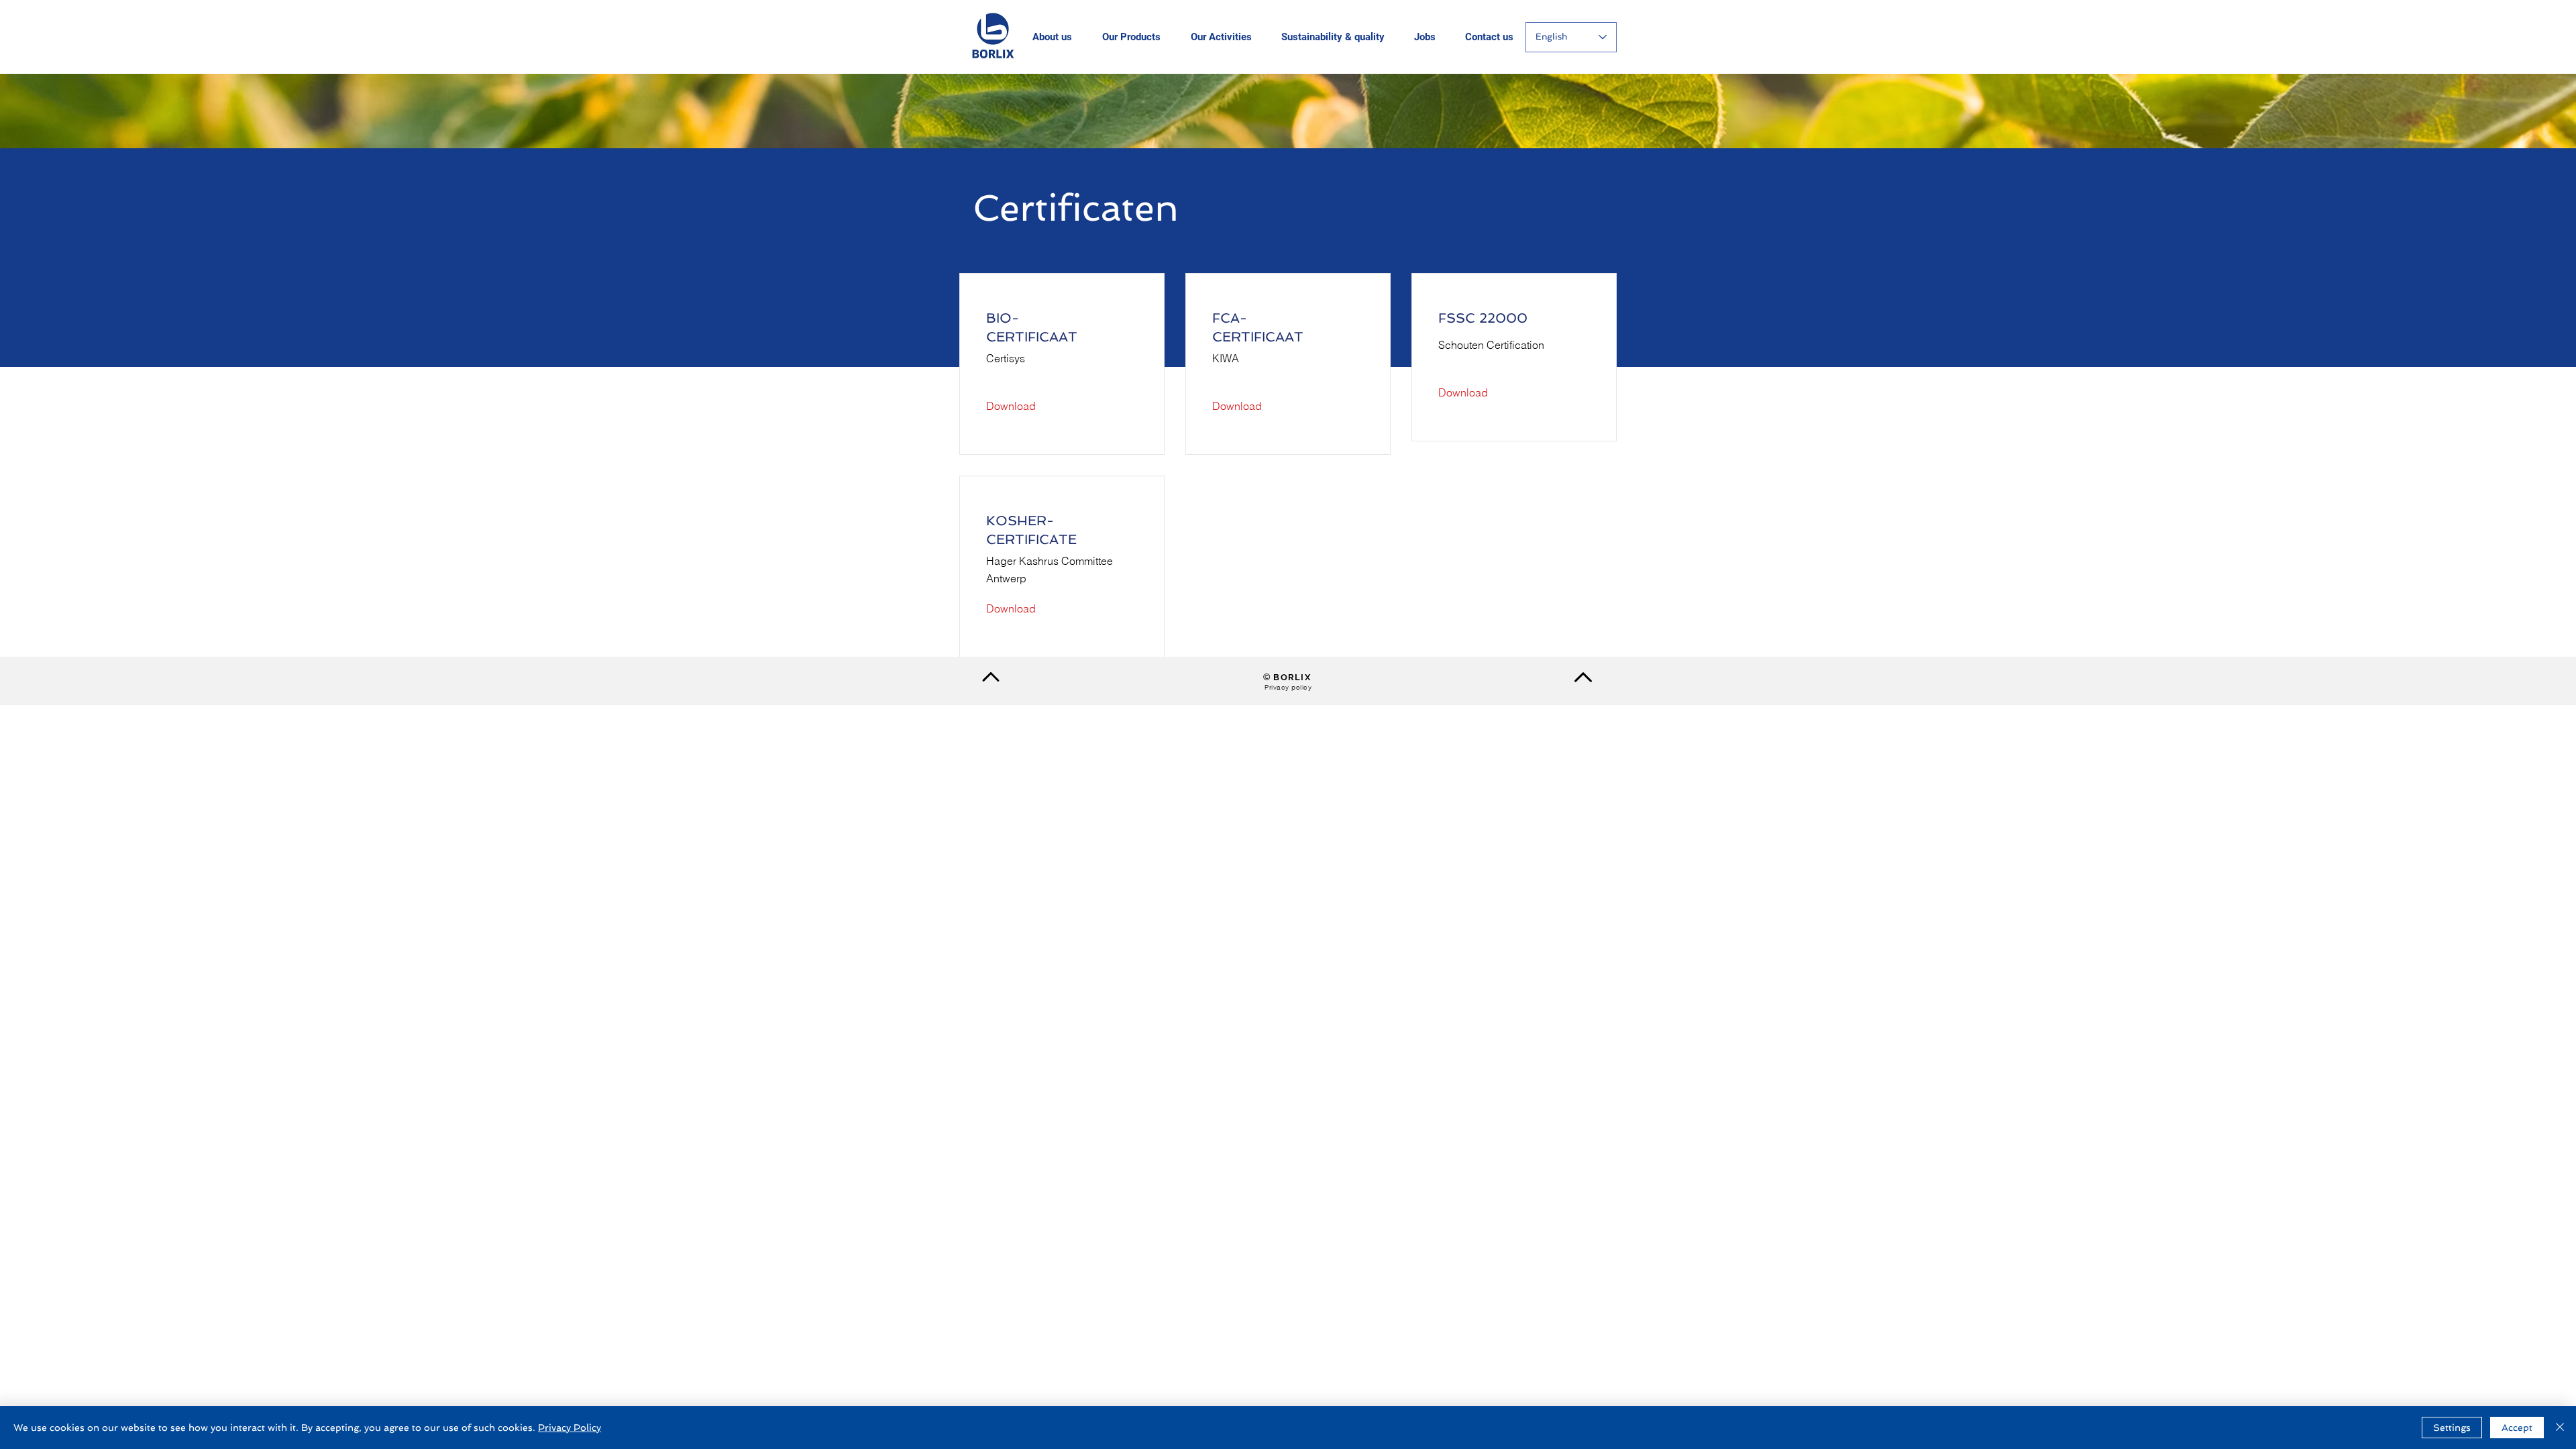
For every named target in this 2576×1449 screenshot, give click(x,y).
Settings (2452, 1428)
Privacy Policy (570, 1428)
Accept (2517, 1428)
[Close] (2560, 1428)
